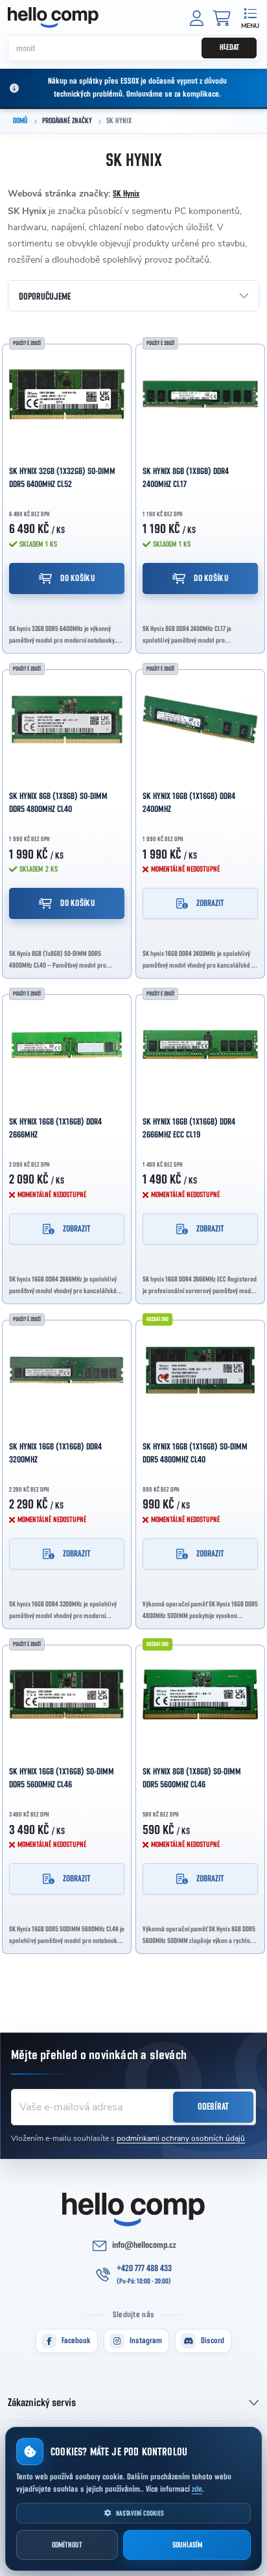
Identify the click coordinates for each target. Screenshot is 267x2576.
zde (197, 2489)
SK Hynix (126, 194)
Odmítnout (67, 2545)
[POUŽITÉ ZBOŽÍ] (67, 394)
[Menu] (250, 17)
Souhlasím (187, 2545)
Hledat (229, 48)
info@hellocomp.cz (144, 2245)
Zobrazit (210, 903)
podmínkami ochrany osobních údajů (181, 2138)
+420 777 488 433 (144, 2269)
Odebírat (213, 2107)
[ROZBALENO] (200, 1370)
